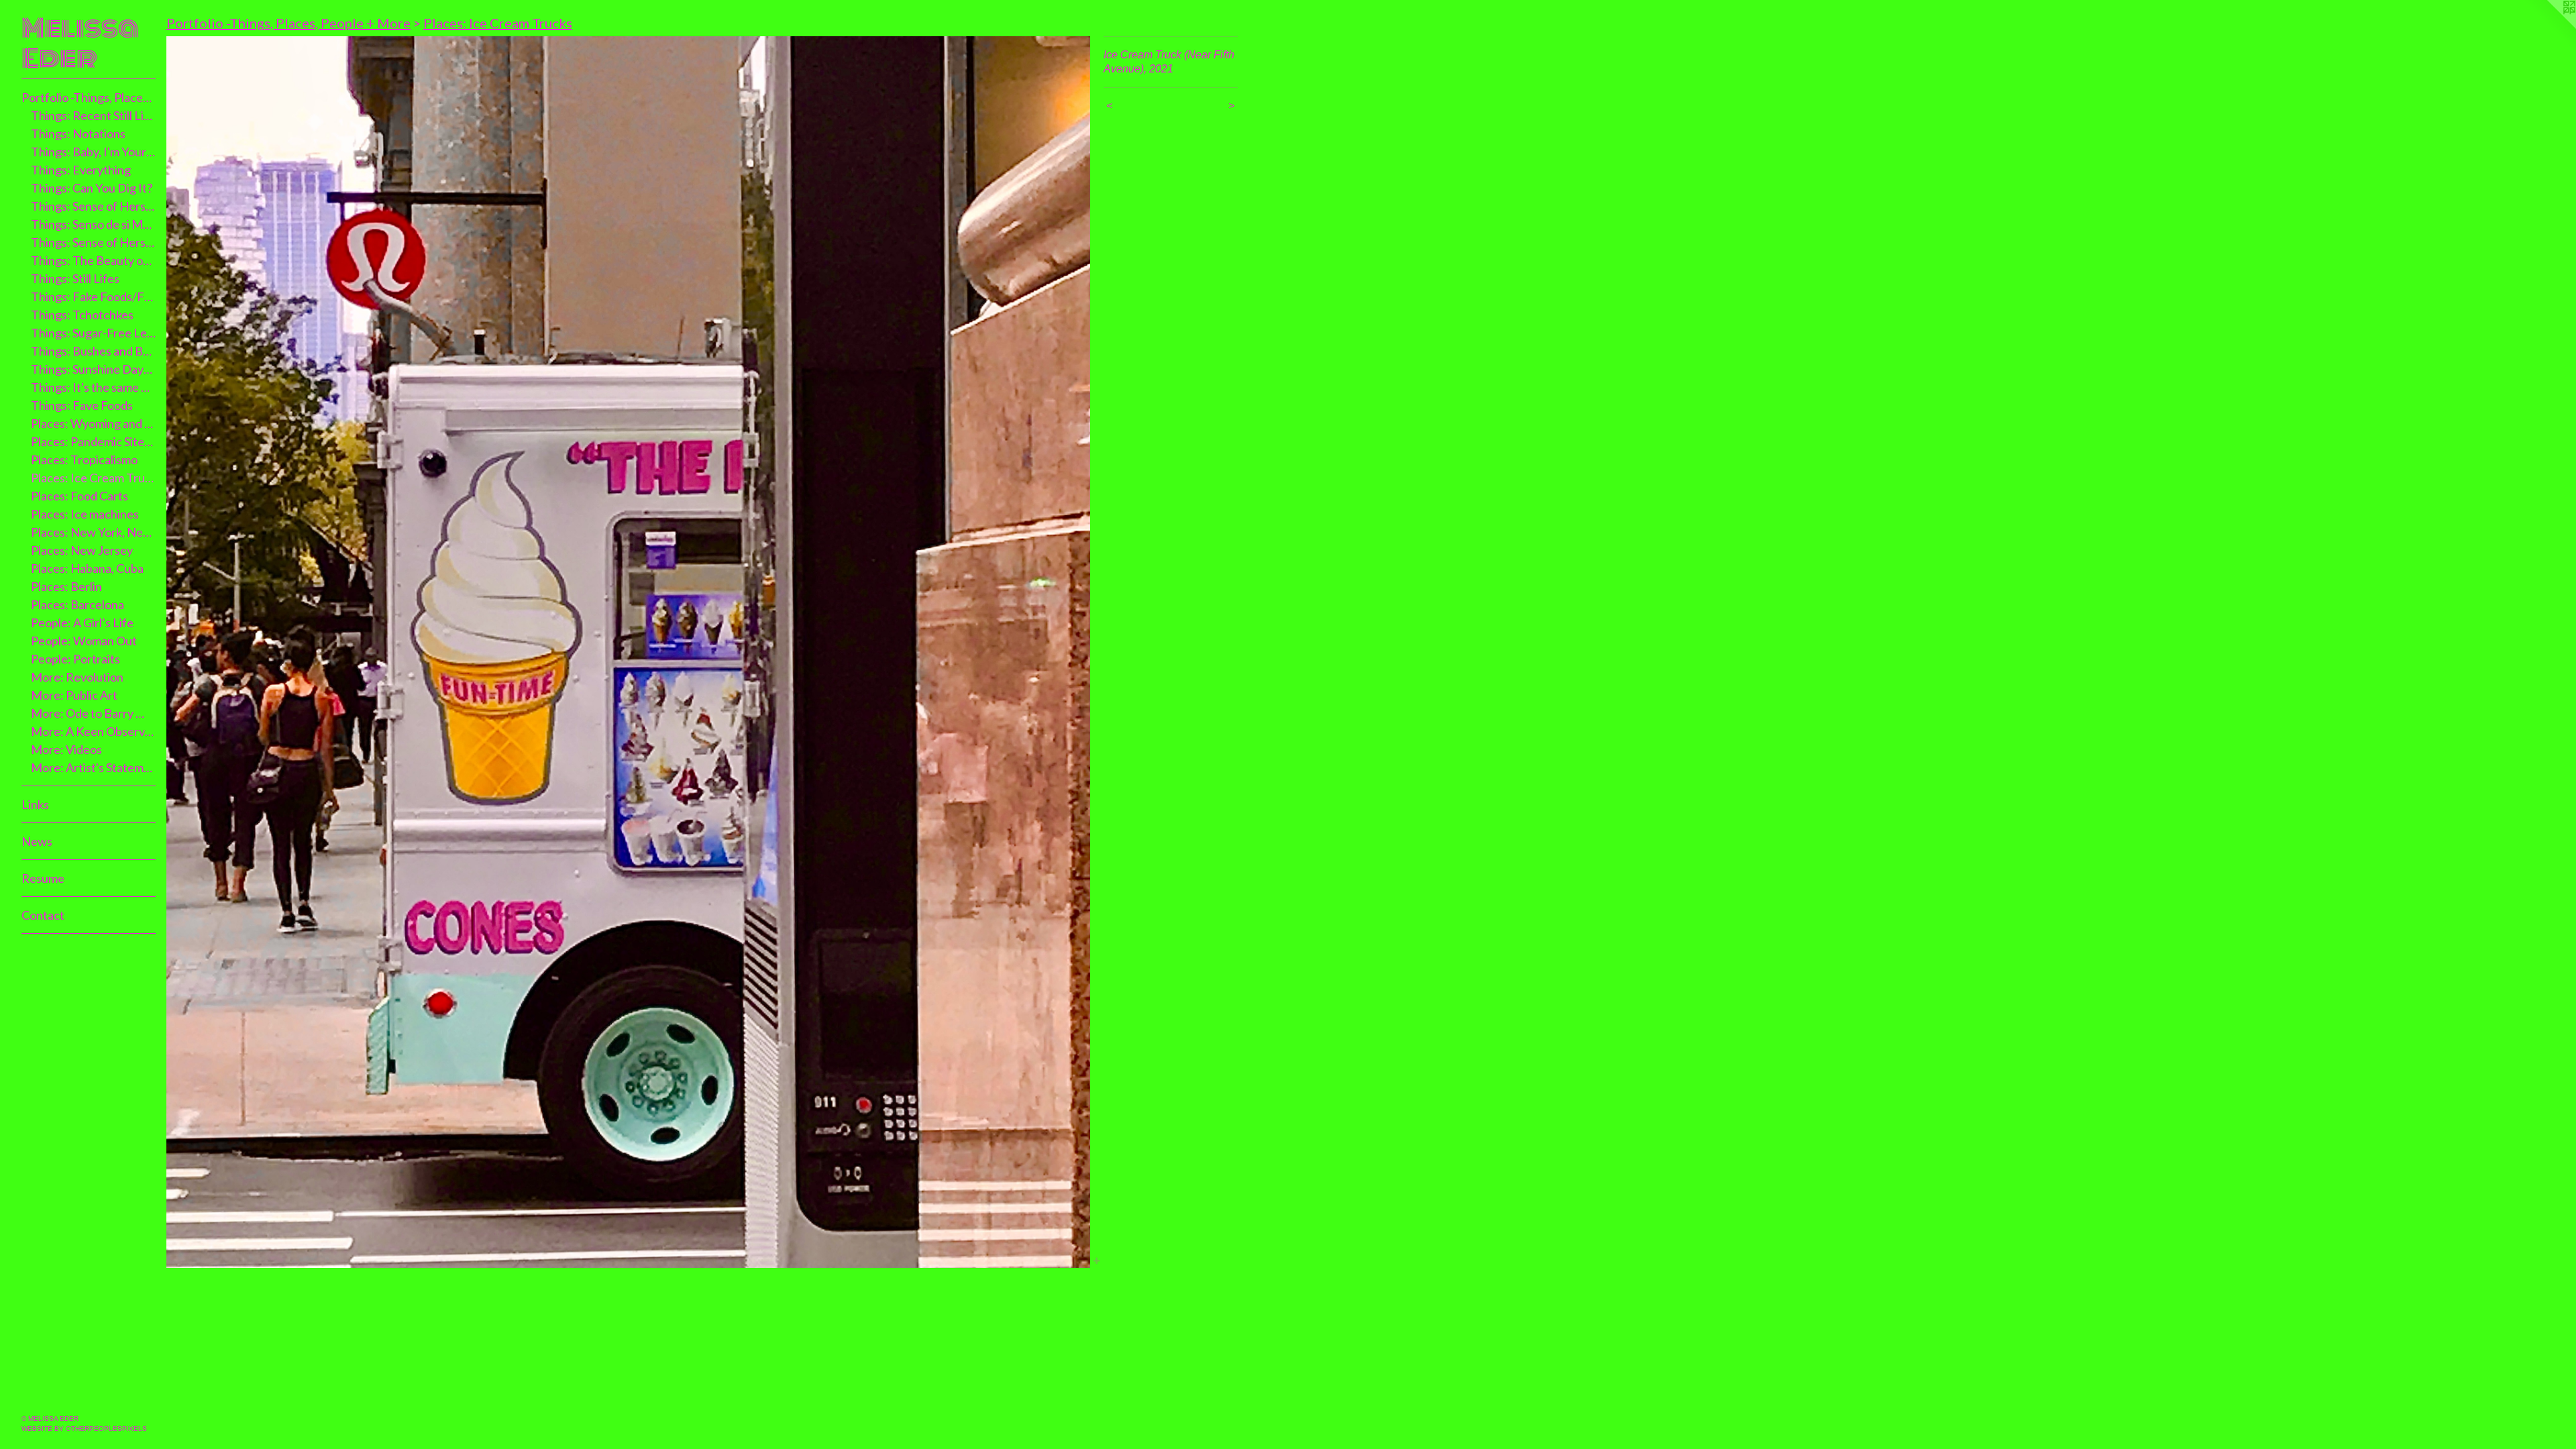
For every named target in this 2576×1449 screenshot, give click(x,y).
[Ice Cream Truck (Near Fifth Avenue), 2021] (628, 652)
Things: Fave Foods (82, 405)
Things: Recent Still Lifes (94, 115)
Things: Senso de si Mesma (94, 224)
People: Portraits (75, 659)
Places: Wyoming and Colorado (94, 423)
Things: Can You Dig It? (92, 188)
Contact (43, 915)
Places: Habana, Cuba (87, 568)
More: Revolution (77, 677)
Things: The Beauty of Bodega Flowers (94, 260)
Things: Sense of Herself (94, 206)
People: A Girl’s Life (82, 623)
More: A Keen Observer (94, 731)
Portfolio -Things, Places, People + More (89, 97)
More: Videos (66, 749)
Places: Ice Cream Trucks (94, 478)
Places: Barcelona (77, 604)
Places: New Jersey (82, 550)
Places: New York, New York (94, 532)
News (37, 841)
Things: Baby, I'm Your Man (94, 152)
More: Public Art (74, 695)
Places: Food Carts (79, 496)
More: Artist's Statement (94, 767)
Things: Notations (78, 133)
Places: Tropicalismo (84, 460)
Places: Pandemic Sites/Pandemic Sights (94, 441)
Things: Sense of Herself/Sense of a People (94, 242)
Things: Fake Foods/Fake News (94, 297)
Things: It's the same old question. (94, 387)
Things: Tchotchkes (82, 315)
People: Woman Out (84, 641)
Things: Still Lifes (75, 278)
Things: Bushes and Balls (94, 351)
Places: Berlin (66, 586)
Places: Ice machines (85, 514)
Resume (43, 878)
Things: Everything (81, 170)
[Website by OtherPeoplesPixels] (2549, 27)
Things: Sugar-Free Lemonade (94, 333)
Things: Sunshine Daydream (94, 369)
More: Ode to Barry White (94, 713)
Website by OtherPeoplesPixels (84, 1429)
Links (35, 804)
